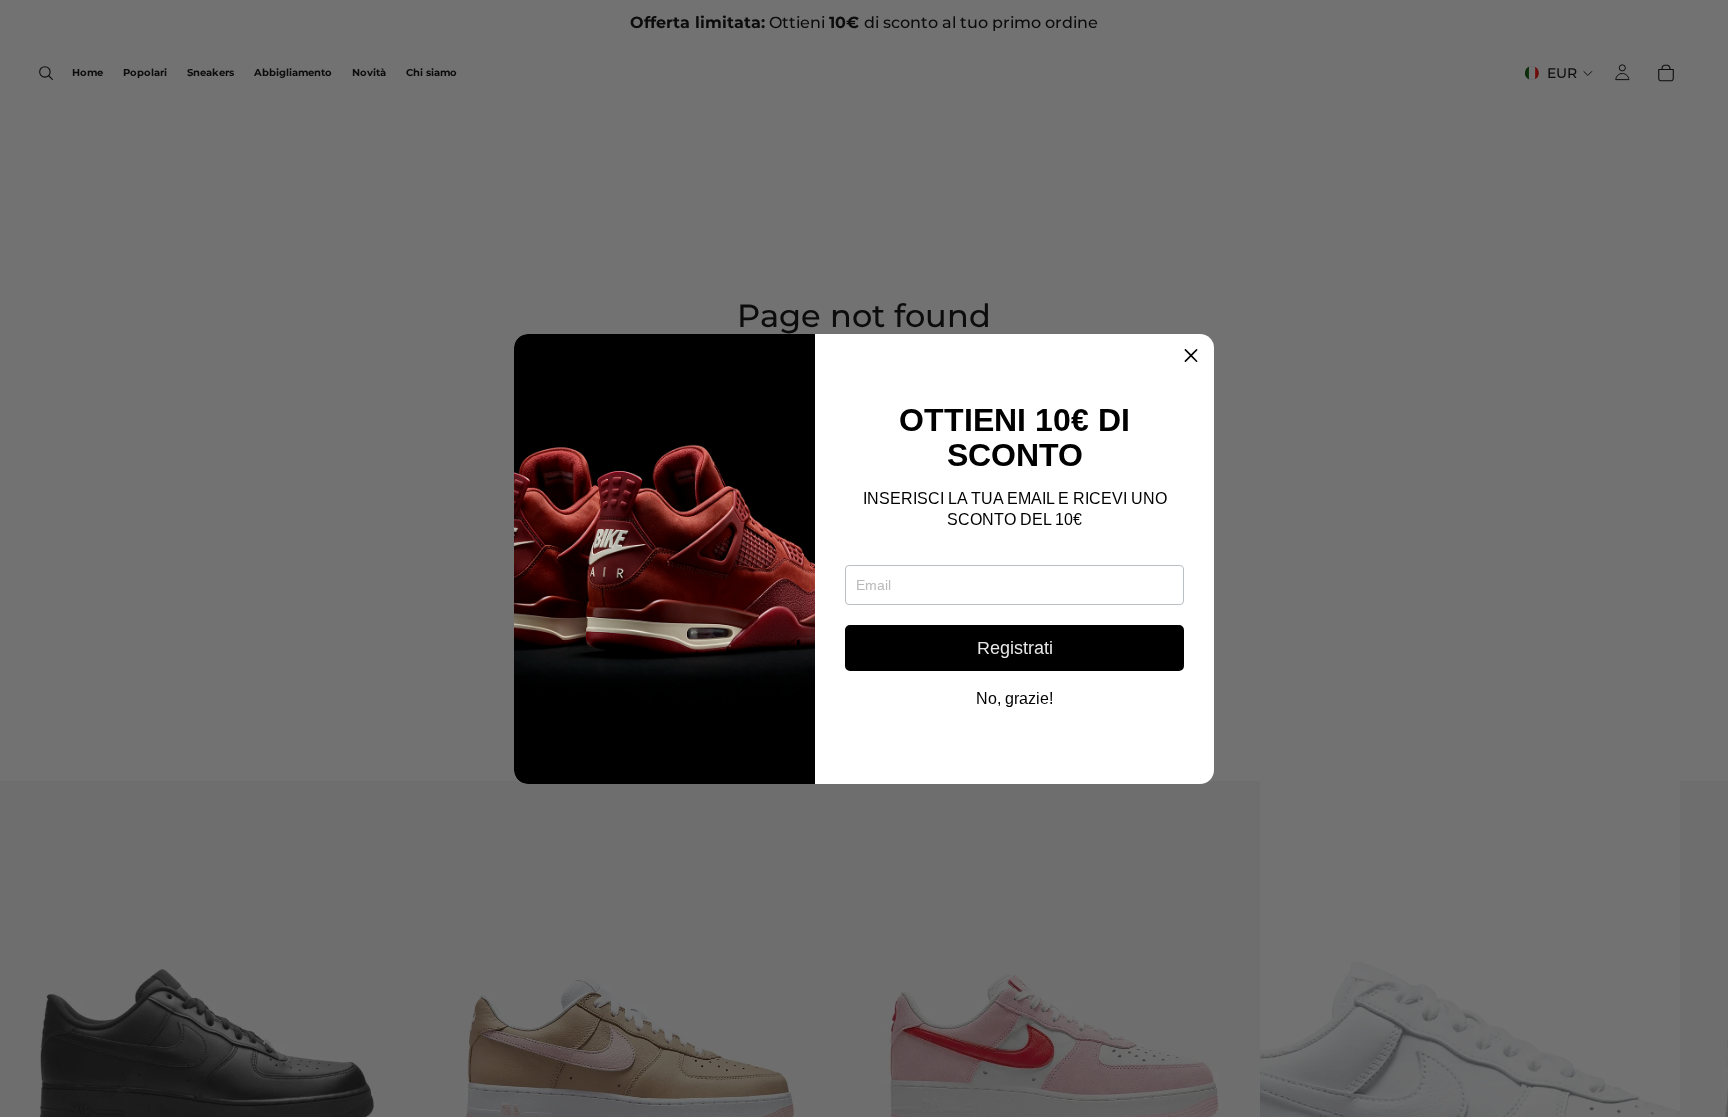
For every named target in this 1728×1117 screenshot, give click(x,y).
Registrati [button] (1015, 648)
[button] (1191, 357)
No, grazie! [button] (1014, 699)
